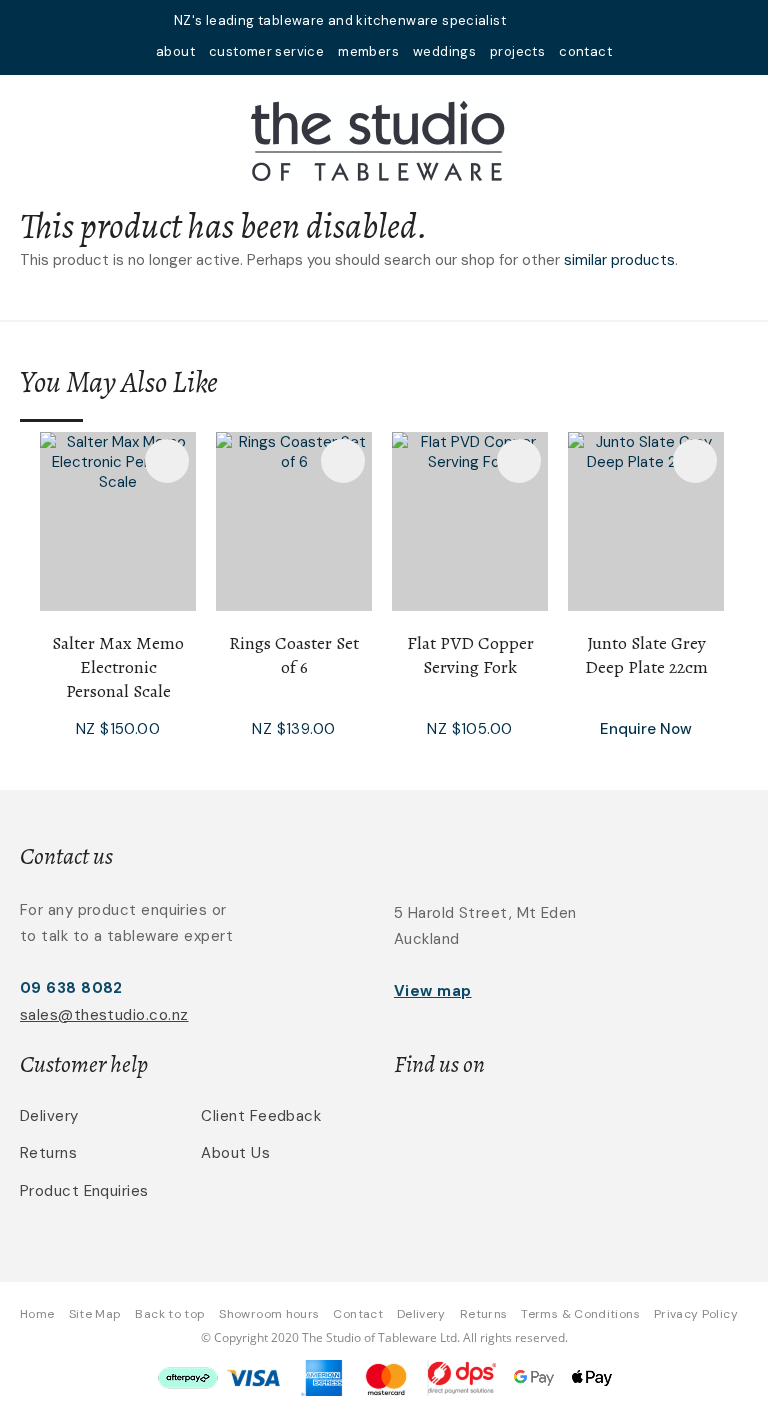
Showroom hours (269, 1314)
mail (534, 20)
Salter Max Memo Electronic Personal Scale (118, 667)
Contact (358, 1314)
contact (585, 51)
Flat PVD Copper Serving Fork (470, 655)
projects (517, 51)
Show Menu (32, 137)
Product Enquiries (84, 1191)
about (175, 51)
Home (37, 1314)
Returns (48, 1153)
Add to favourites (167, 461)
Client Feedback (261, 1116)
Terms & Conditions (580, 1314)
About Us (235, 1153)
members (368, 51)
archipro (639, 1127)
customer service (266, 51)
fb (560, 20)
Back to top (170, 1314)
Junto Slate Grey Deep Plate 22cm (646, 655)
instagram (586, 20)
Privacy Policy (696, 1314)
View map (433, 991)
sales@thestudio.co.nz (104, 1015)
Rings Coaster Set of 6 (294, 655)
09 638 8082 (71, 988)
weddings (444, 51)
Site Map (95, 1314)
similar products (619, 260)
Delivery (49, 1116)
